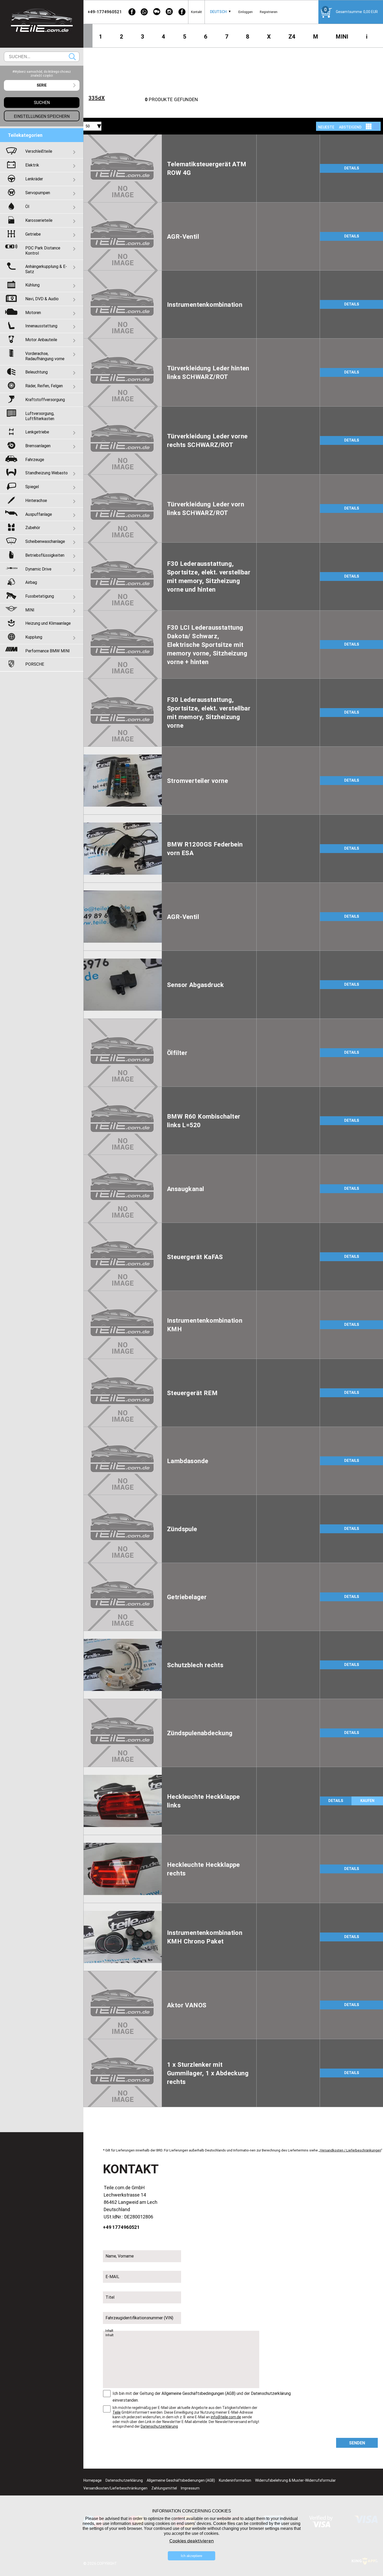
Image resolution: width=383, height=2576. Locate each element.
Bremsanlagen (38, 446)
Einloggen (246, 12)
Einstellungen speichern (42, 116)
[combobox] (218, 12)
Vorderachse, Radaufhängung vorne (45, 356)
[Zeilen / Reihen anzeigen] (376, 126)
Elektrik (32, 165)
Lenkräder (34, 179)
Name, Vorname (120, 2256)
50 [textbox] (88, 126)
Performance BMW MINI (48, 651)
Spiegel (32, 487)
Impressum (190, 2488)
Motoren (33, 312)
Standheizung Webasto (47, 473)
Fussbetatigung (40, 596)
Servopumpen (38, 193)
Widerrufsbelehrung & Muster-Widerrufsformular (295, 2480)
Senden (357, 2443)
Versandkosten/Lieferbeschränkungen (115, 2488)
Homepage (92, 2480)
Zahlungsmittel (164, 2488)
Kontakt (196, 12)
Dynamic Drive (38, 569)
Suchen (72, 57)
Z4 (292, 37)
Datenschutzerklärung (271, 2393)
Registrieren (269, 12)
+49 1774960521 (121, 2227)
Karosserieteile (39, 220)
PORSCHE (35, 664)
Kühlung (32, 285)
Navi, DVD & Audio (42, 299)
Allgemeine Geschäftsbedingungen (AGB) (199, 2393)
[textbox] (42, 85)
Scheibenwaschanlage (45, 541)
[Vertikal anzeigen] (369, 126)
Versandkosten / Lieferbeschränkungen (350, 2150)
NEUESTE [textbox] (326, 127)
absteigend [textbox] (350, 127)
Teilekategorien (25, 135)
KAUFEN (367, 1801)
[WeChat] (157, 12)
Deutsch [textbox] (218, 12)
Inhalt (109, 2331)
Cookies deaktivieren (192, 2541)
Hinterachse (36, 500)
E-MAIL (112, 2277)
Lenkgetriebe (37, 432)
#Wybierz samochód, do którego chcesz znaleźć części (42, 73)
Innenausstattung (41, 326)
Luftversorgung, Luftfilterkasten (40, 416)
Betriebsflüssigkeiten (45, 555)
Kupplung (34, 637)
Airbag (31, 582)
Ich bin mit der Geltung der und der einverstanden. (202, 2397)
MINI (342, 37)
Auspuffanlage (39, 514)
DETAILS (352, 168)
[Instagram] (169, 12)
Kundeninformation (235, 2480)
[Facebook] (132, 12)
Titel (110, 2297)
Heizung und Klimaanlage (48, 623)
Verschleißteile (39, 151)
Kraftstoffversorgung (45, 400)
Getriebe (33, 234)
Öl (27, 206)
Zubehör (33, 528)
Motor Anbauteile (41, 340)
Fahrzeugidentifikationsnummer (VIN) (139, 2318)
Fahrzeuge (35, 459)
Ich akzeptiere (191, 2556)
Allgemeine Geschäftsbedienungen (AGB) (181, 2480)
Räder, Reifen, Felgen (44, 386)
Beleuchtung (36, 372)
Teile (117, 2412)
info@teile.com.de (226, 2417)
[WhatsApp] (144, 12)
